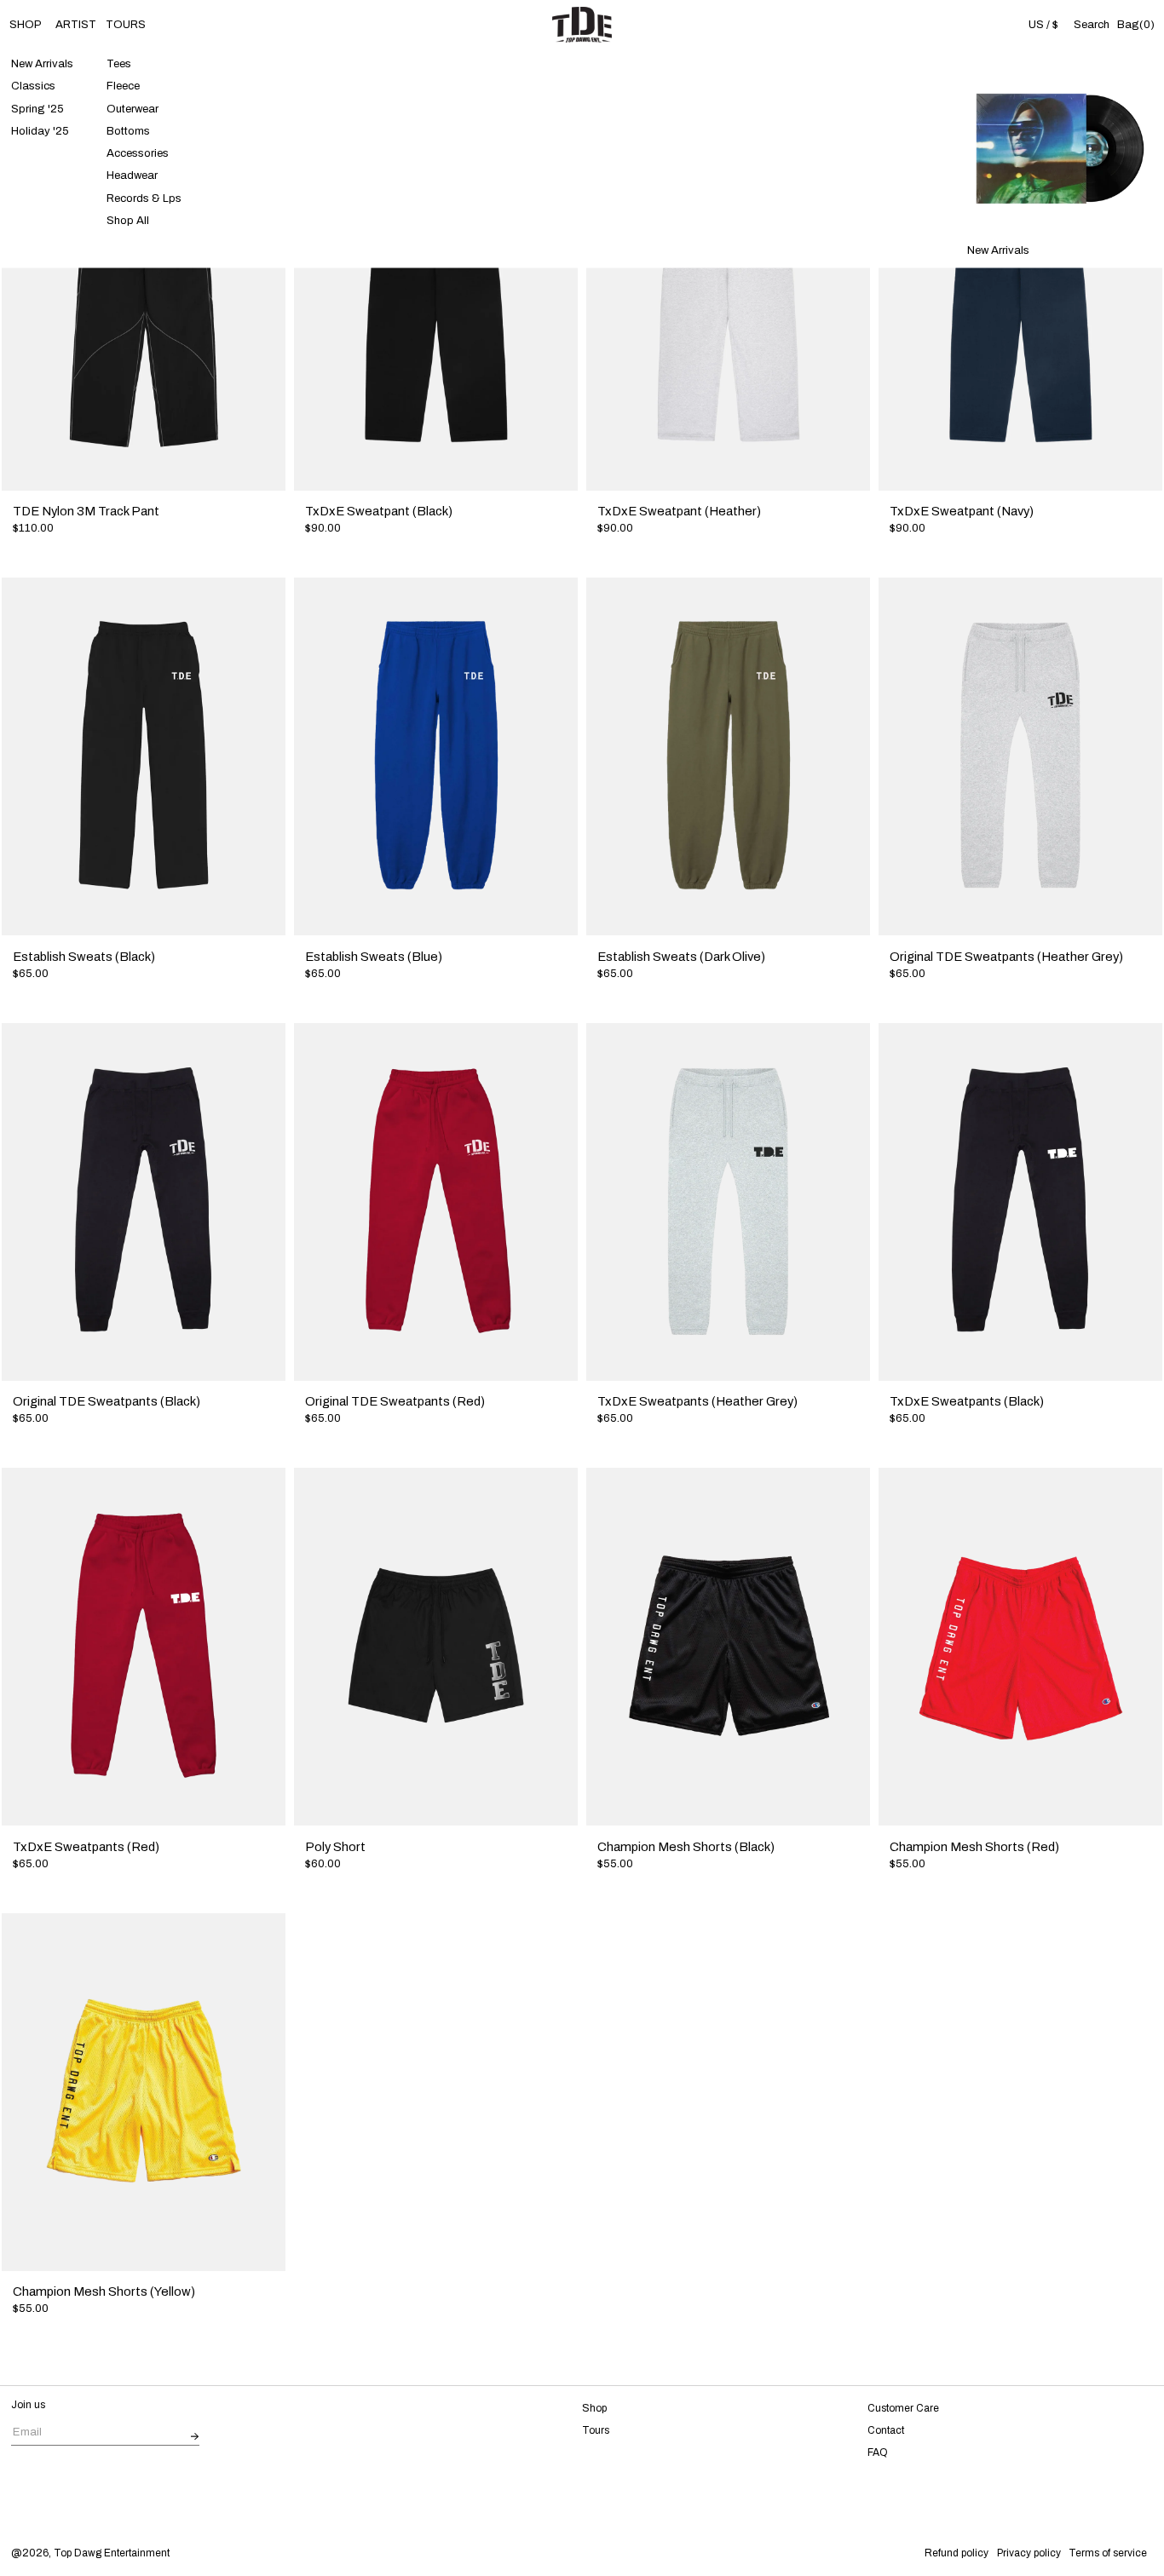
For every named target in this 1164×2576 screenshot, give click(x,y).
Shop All (128, 220)
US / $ (1043, 24)
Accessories (138, 154)
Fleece (123, 86)
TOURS (126, 24)
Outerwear (133, 109)
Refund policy (957, 2553)
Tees (119, 64)
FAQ (878, 2452)
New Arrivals (42, 64)
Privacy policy (1029, 2553)
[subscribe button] (195, 2437)
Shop (594, 2408)
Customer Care (903, 2408)
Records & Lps (144, 198)
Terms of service (1108, 2553)
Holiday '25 (40, 131)
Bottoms (128, 131)
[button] (1091, 25)
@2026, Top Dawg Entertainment (90, 2553)
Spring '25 (37, 109)
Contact (886, 2430)
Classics (33, 86)
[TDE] (582, 25)
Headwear (132, 176)
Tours (596, 2430)
